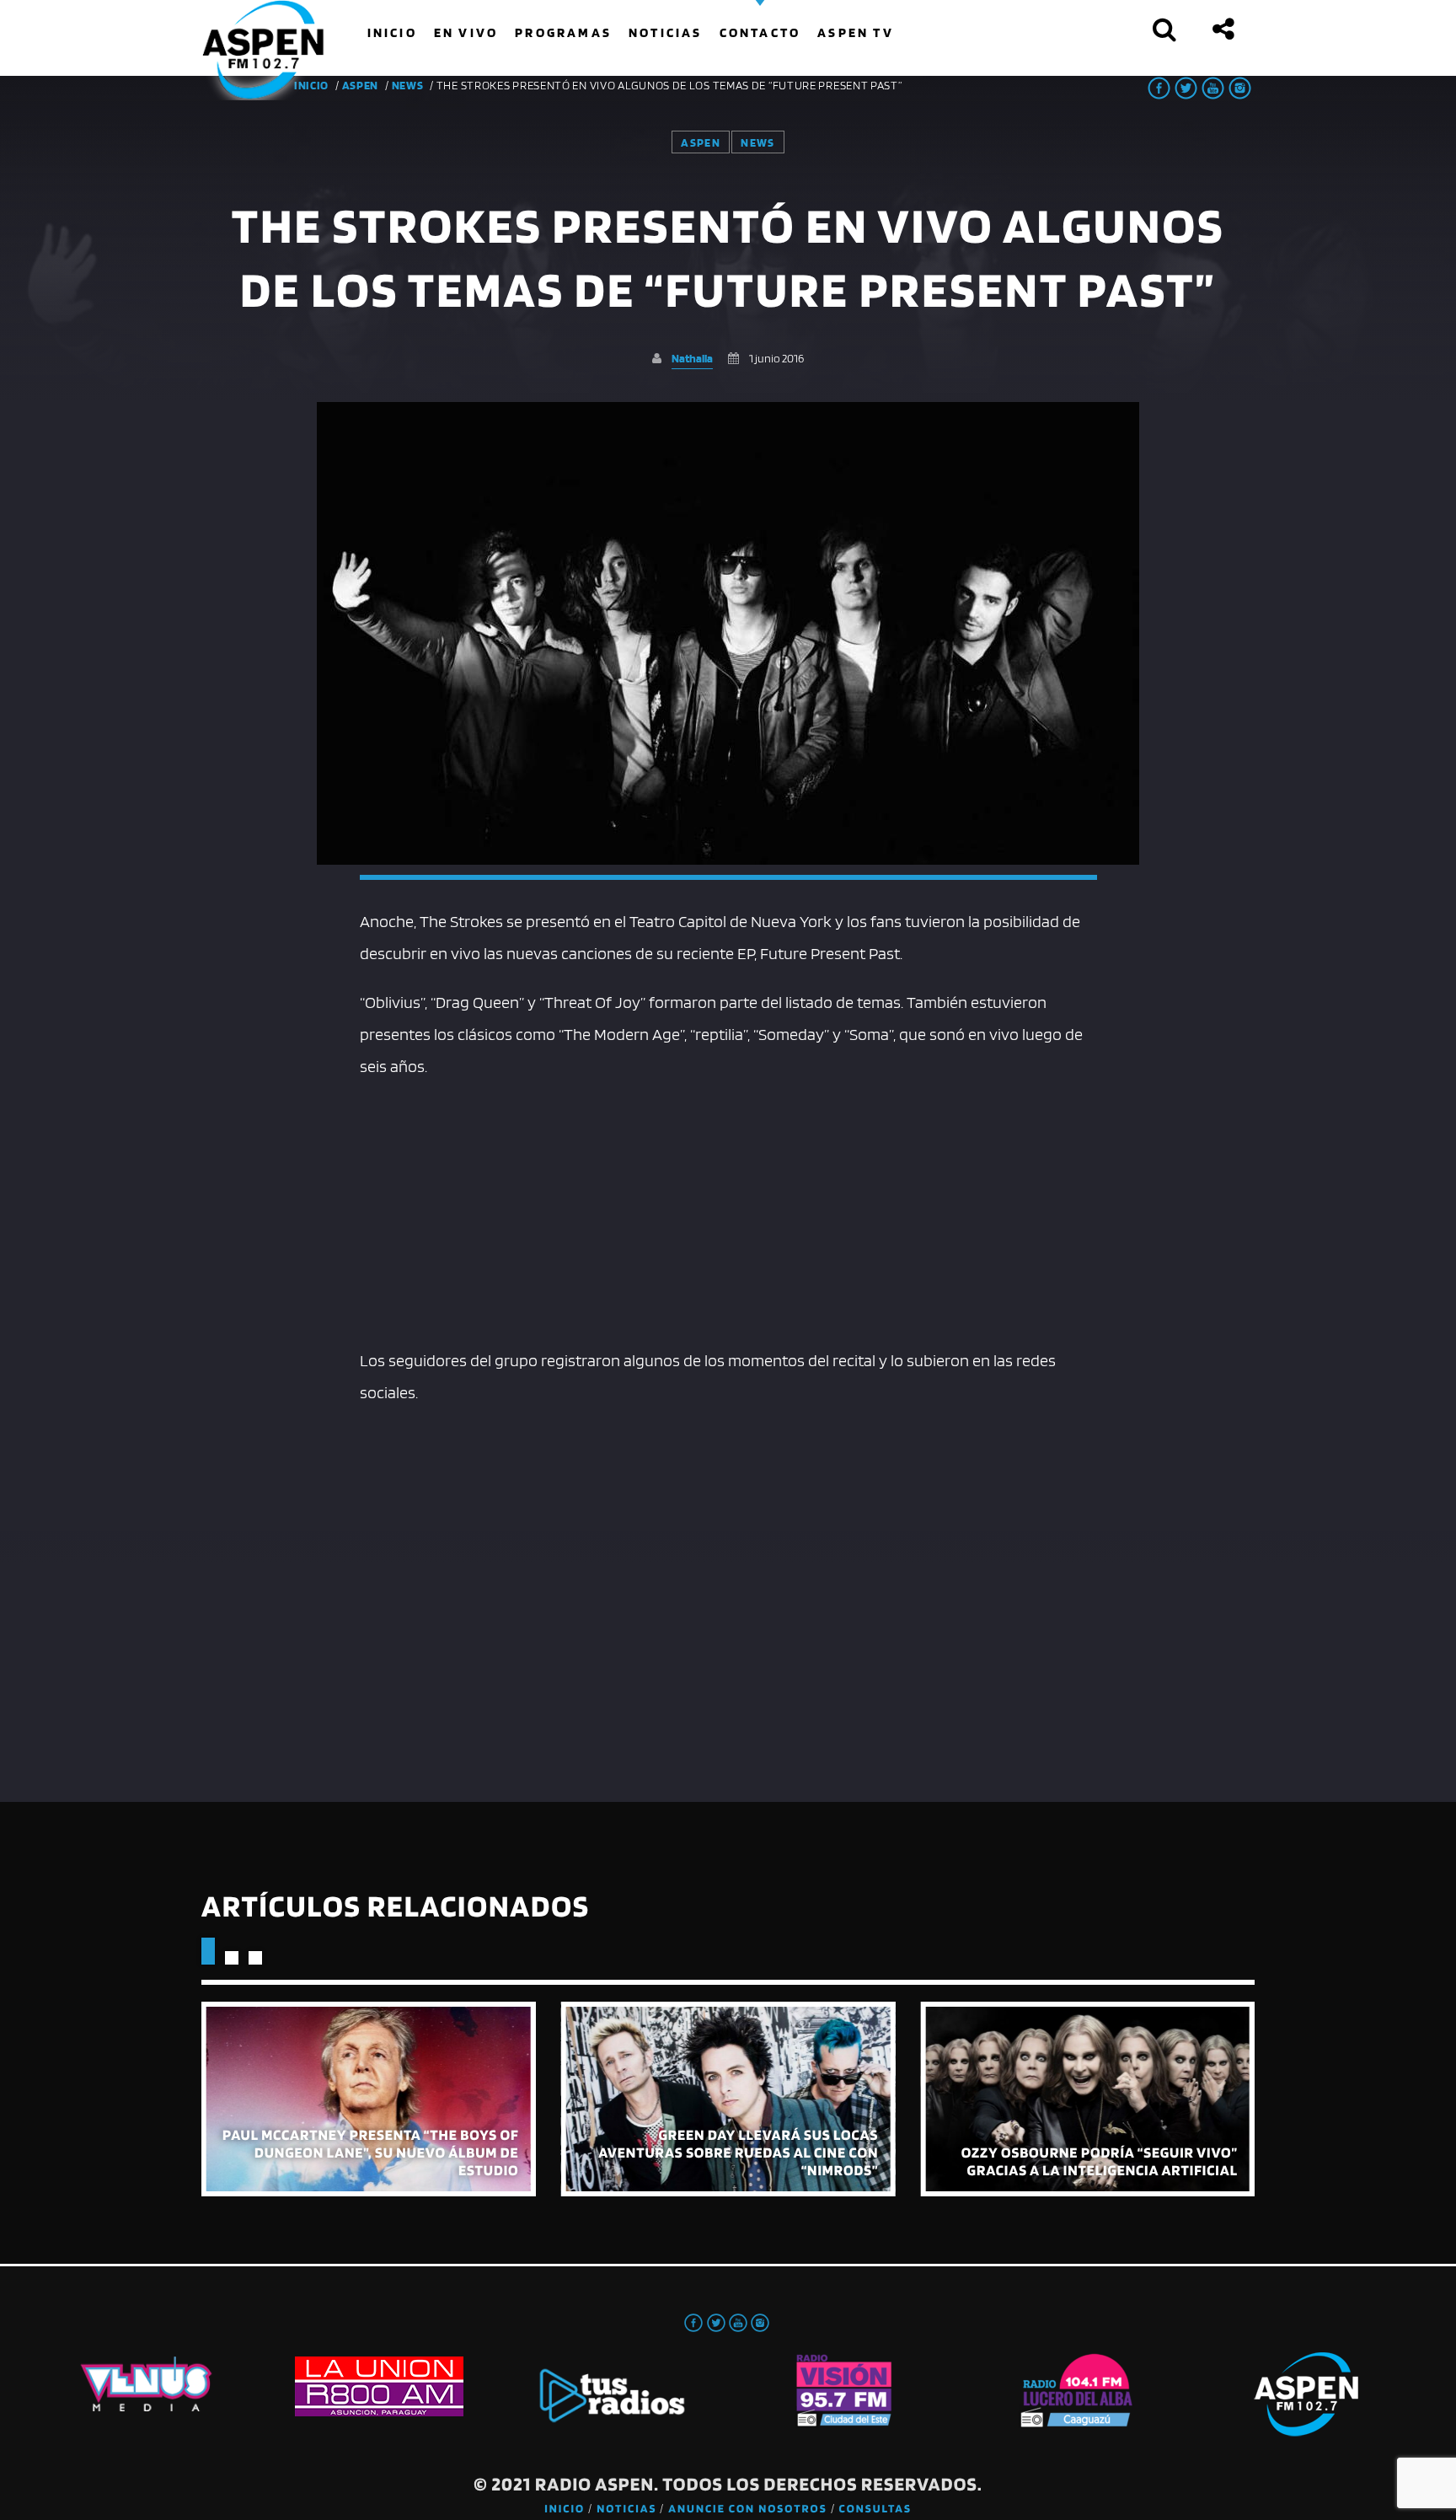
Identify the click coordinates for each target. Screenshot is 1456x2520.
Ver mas (369, 2099)
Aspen (361, 85)
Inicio (565, 2509)
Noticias (626, 2509)
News (408, 85)
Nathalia (692, 358)
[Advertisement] (728, 1209)
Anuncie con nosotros (747, 2509)
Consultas (875, 2509)
